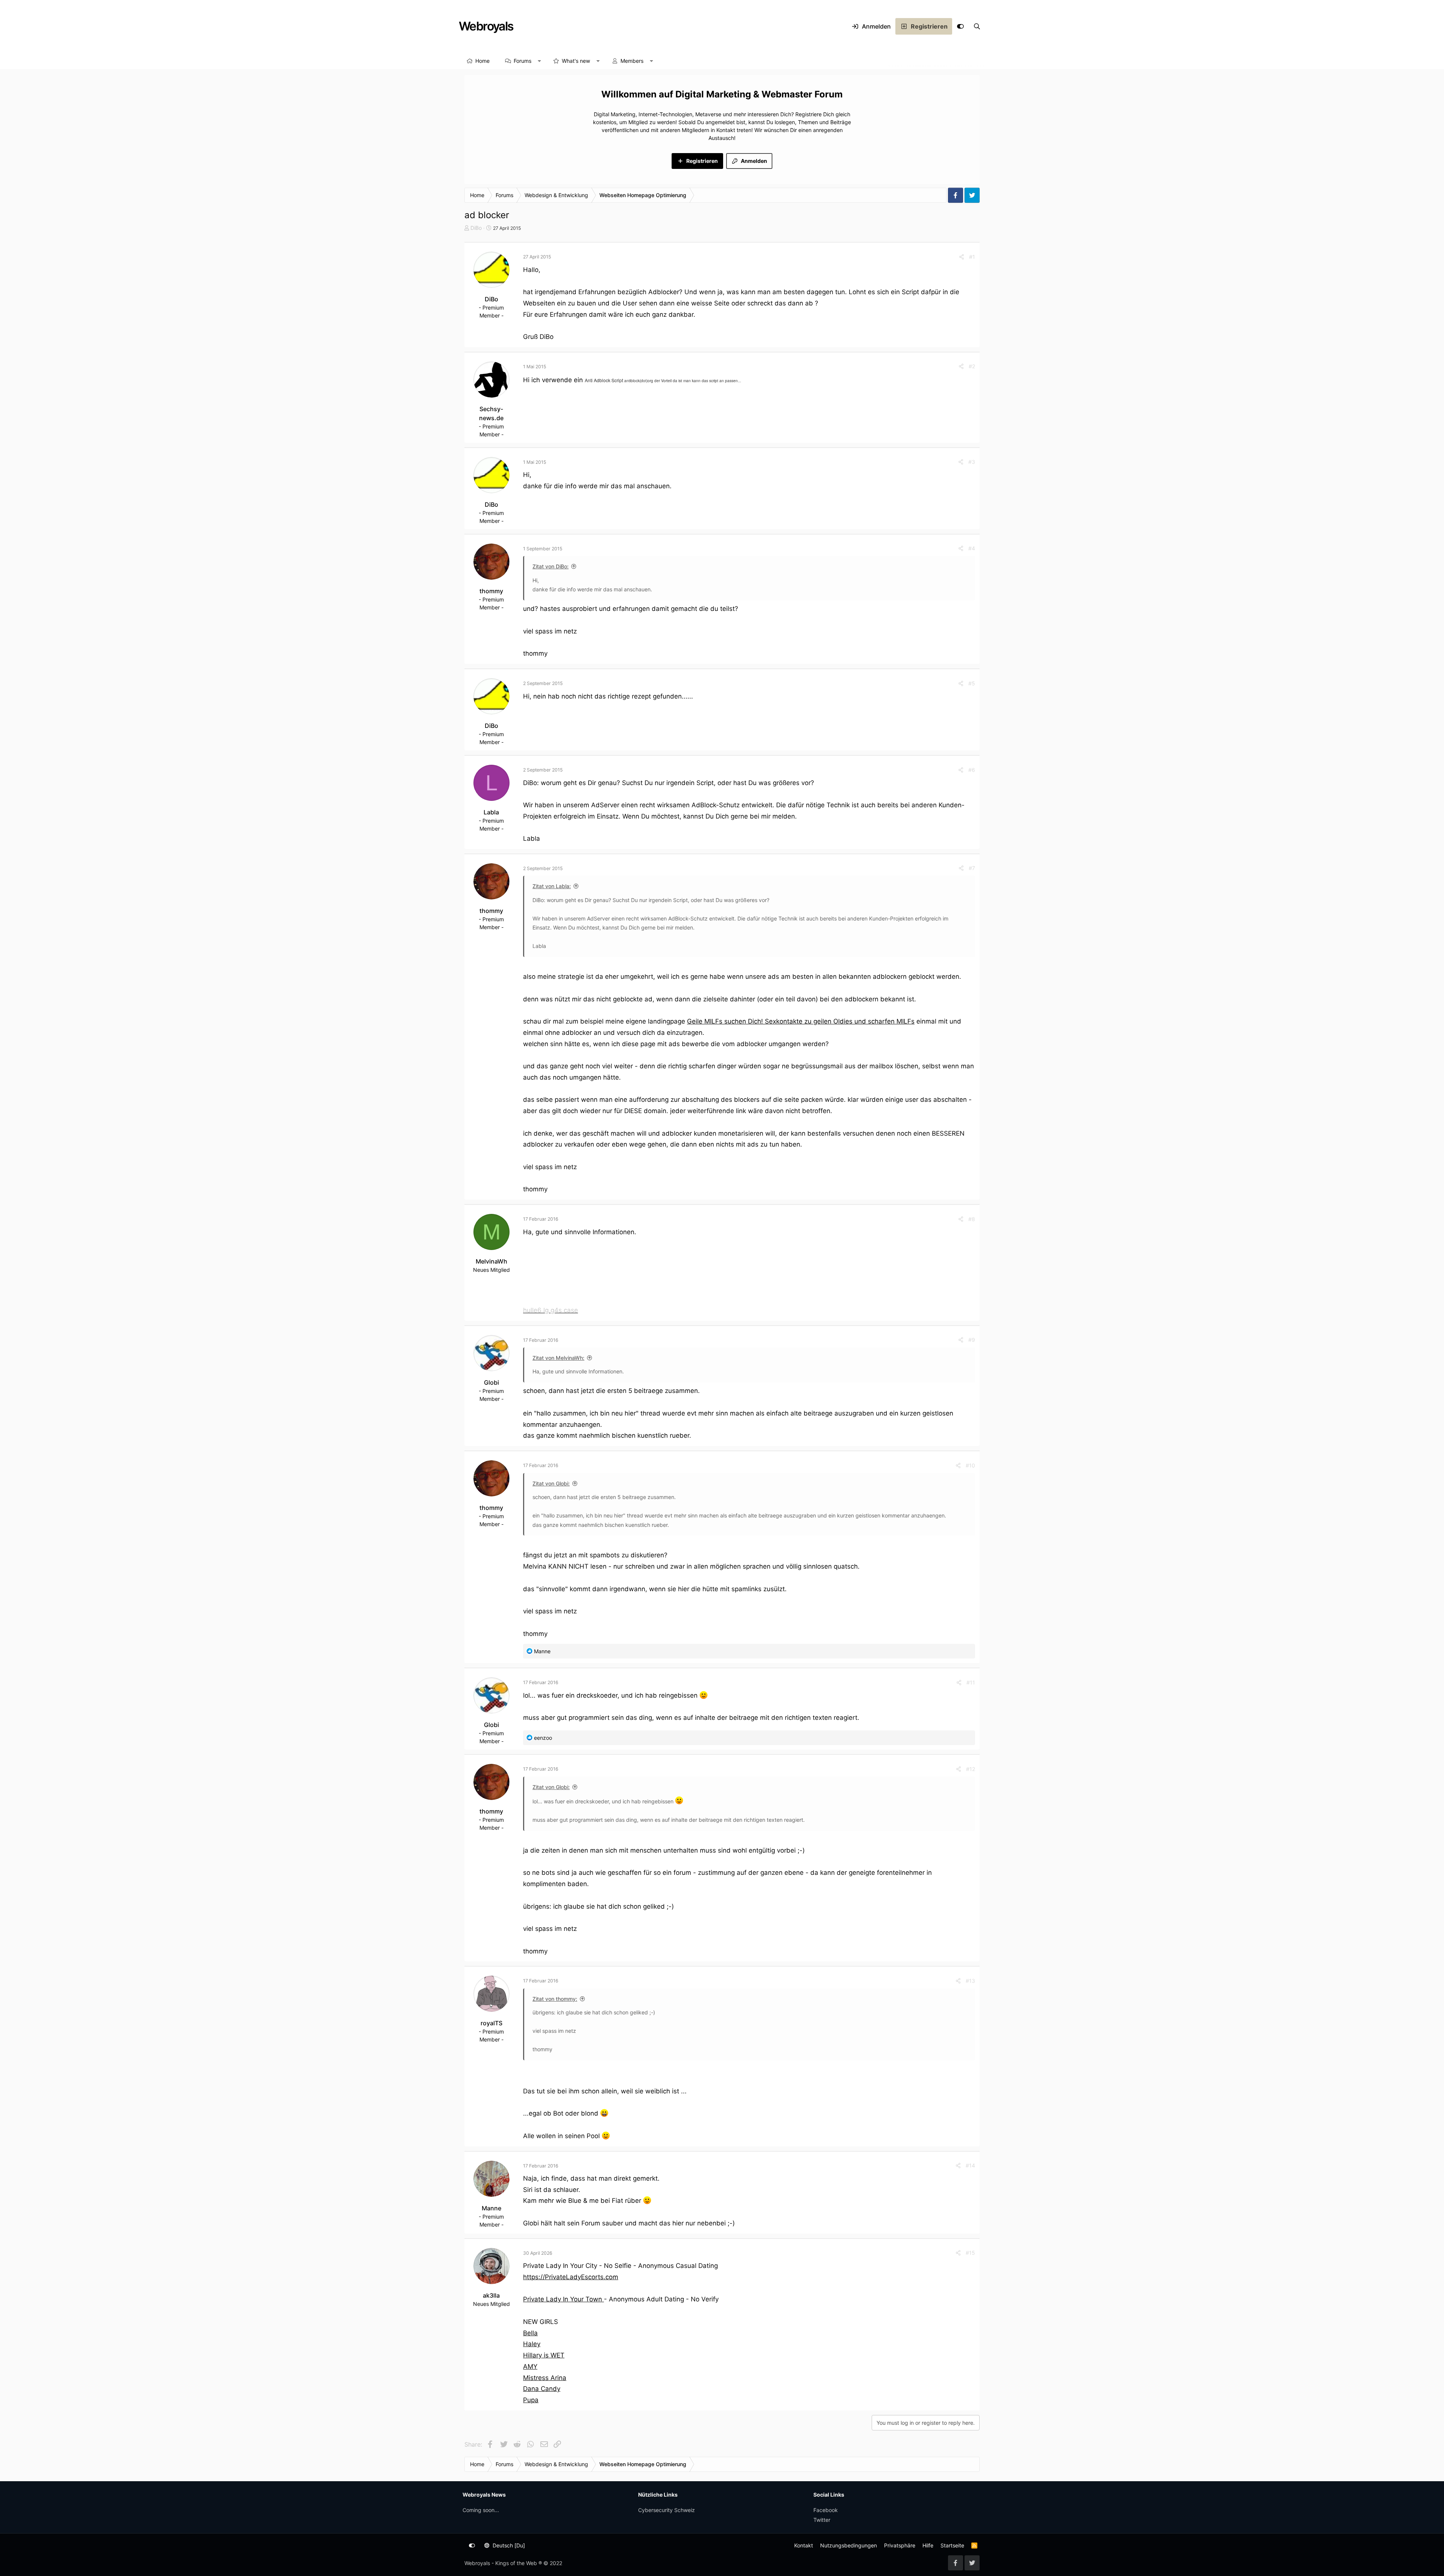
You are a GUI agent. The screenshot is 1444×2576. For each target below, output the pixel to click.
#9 (972, 1340)
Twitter (822, 2520)
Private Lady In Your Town (563, 2299)
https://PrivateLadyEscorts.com (571, 2277)
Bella (530, 2333)
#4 (972, 548)
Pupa (531, 2400)
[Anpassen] (960, 26)
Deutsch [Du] (508, 2545)
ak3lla (491, 2295)
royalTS (491, 2023)
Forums (523, 61)
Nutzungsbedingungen (849, 2545)
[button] (540, 61)
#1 (972, 257)
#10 (970, 1465)
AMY (530, 2366)
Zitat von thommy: (555, 1999)
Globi (491, 1382)
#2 (972, 366)
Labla (491, 812)
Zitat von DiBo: (551, 566)
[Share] (962, 257)
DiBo (476, 228)
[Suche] (977, 26)
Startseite (952, 2545)
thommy (491, 591)
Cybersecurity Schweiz (667, 2510)
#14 (970, 2165)
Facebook (826, 2510)
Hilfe (928, 2545)
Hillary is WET (544, 2355)
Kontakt (804, 2545)
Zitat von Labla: (552, 886)
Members (632, 61)
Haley (532, 2344)
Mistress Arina (545, 2378)
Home (482, 61)
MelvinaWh (491, 1261)
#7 (972, 868)
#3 (972, 462)
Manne (491, 2208)
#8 (972, 1219)
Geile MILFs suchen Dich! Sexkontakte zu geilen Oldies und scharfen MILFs (801, 1021)
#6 (972, 770)
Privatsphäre (900, 2545)
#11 (971, 1682)
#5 (972, 683)
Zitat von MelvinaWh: (558, 1358)
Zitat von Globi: (551, 1483)
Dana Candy (542, 2389)
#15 (970, 2253)
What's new (576, 61)
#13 (970, 1981)
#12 (971, 1769)
